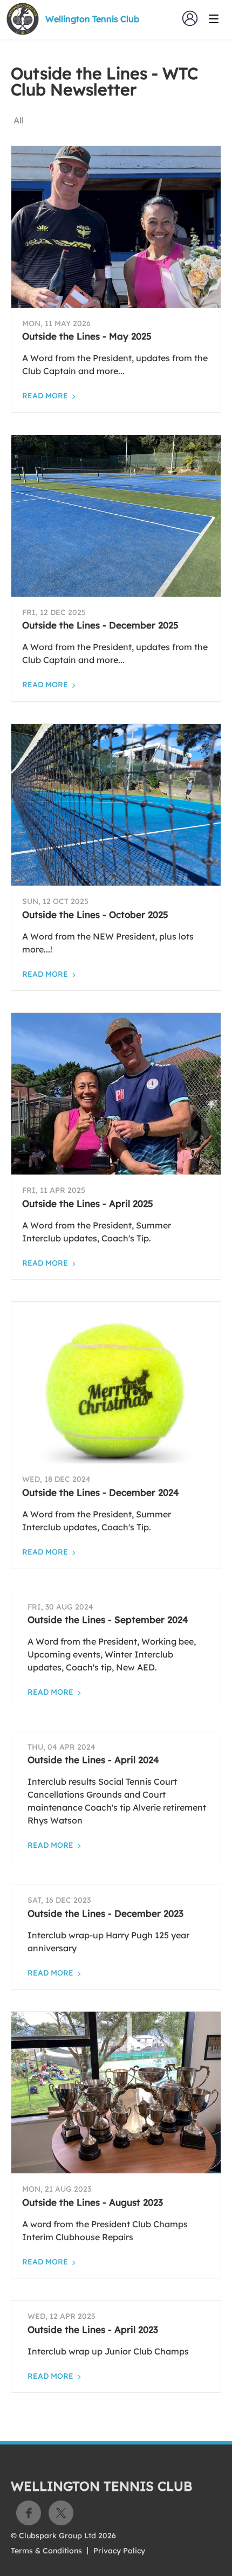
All (19, 120)
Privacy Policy (119, 2551)
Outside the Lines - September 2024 (108, 1620)
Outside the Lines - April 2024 (93, 1760)
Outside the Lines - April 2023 (93, 2329)
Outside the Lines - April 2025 (88, 1203)
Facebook (29, 2513)
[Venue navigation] (214, 19)
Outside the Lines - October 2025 (95, 914)
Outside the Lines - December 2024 (101, 1492)
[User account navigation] (190, 18)
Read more (45, 396)
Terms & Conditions (46, 2551)
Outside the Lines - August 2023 (93, 2202)
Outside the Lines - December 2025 (100, 625)
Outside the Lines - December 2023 (105, 1913)
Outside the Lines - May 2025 (87, 336)
